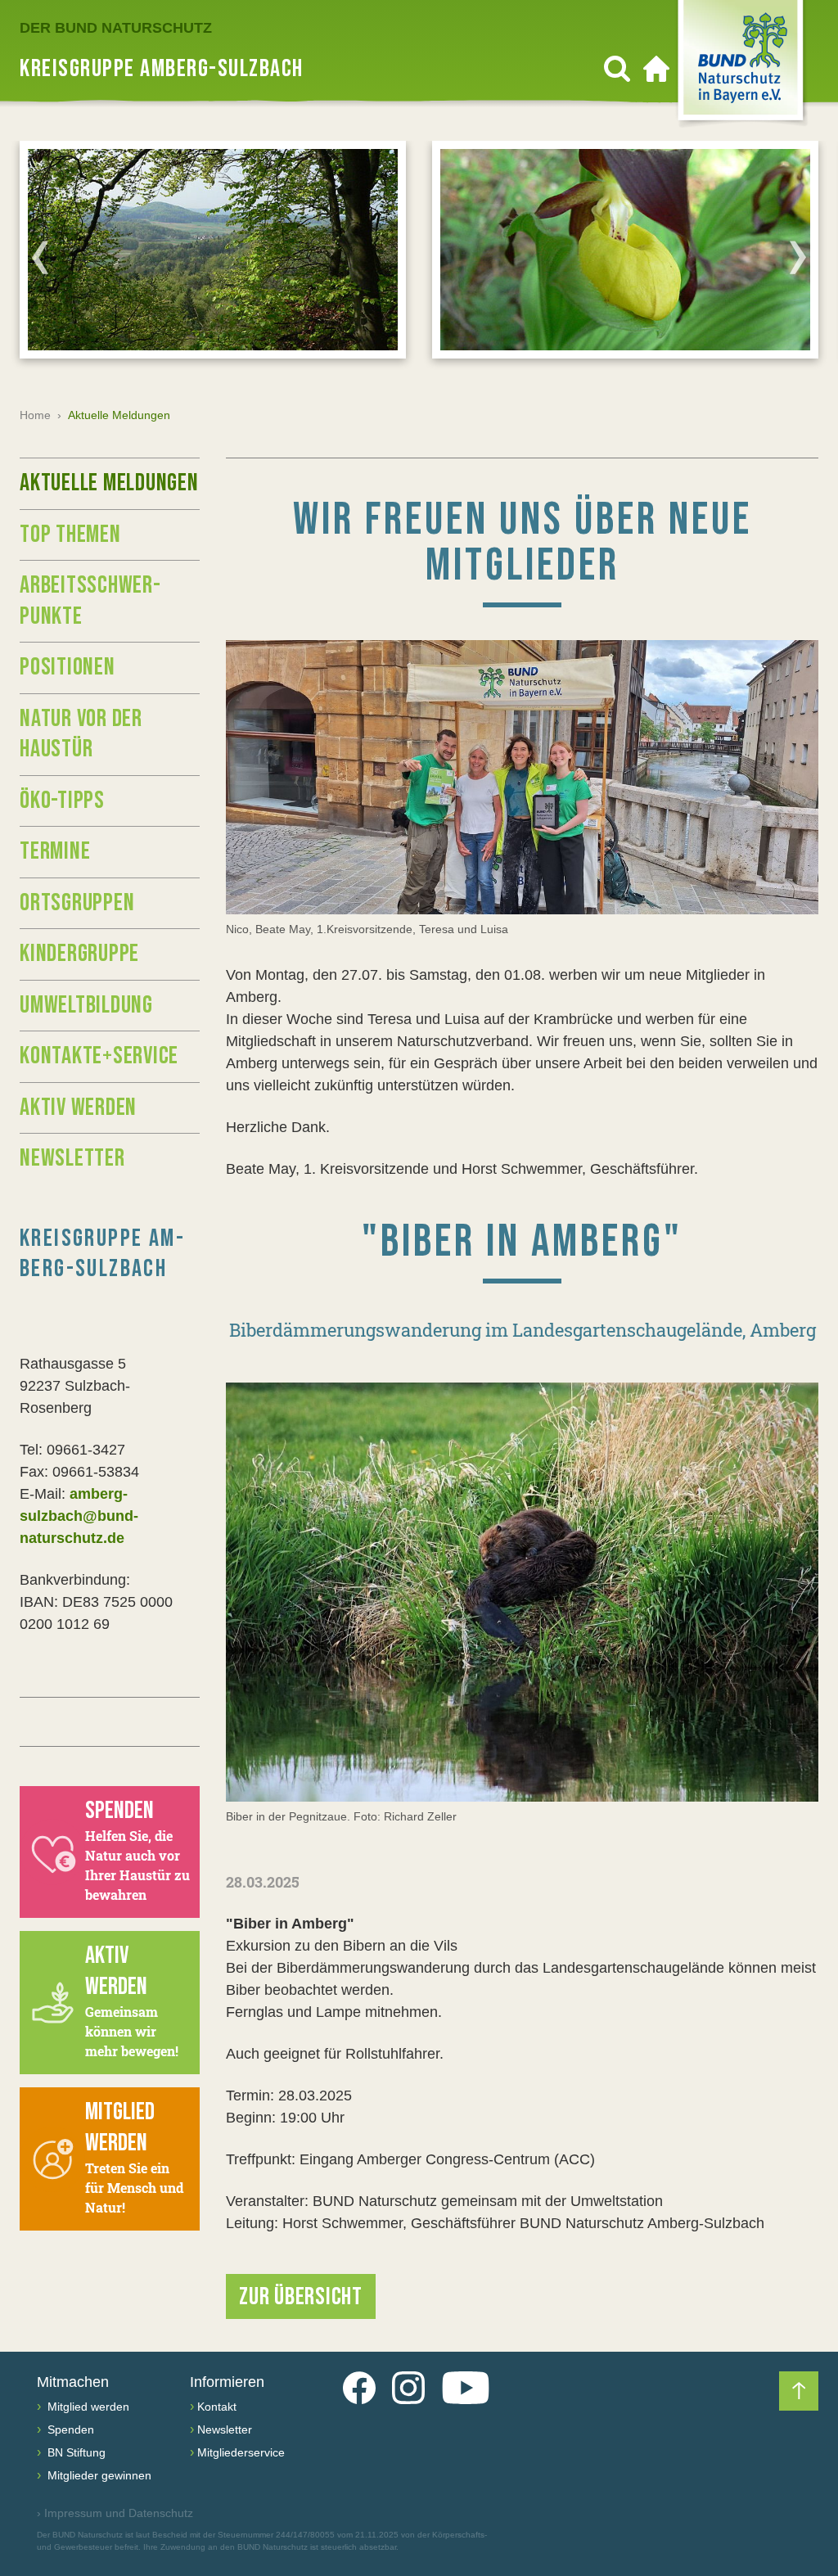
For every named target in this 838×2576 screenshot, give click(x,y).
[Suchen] (617, 69)
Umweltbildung (86, 1005)
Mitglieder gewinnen (98, 2475)
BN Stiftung (75, 2452)
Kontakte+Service (99, 1056)
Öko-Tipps (62, 801)
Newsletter (72, 1158)
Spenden (69, 2429)
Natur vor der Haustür (81, 734)
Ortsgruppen (77, 903)
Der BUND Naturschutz (116, 28)
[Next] (798, 257)
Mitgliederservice (241, 2452)
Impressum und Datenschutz (115, 2513)
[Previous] (40, 257)
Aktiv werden (78, 1108)
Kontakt (217, 2407)
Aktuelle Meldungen (109, 483)
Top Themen (70, 535)
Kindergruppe (79, 954)
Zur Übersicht (301, 2297)
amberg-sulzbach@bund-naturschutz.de (79, 1516)
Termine (55, 851)
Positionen (68, 667)
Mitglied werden (87, 2407)
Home (35, 415)
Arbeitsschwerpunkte (90, 601)
